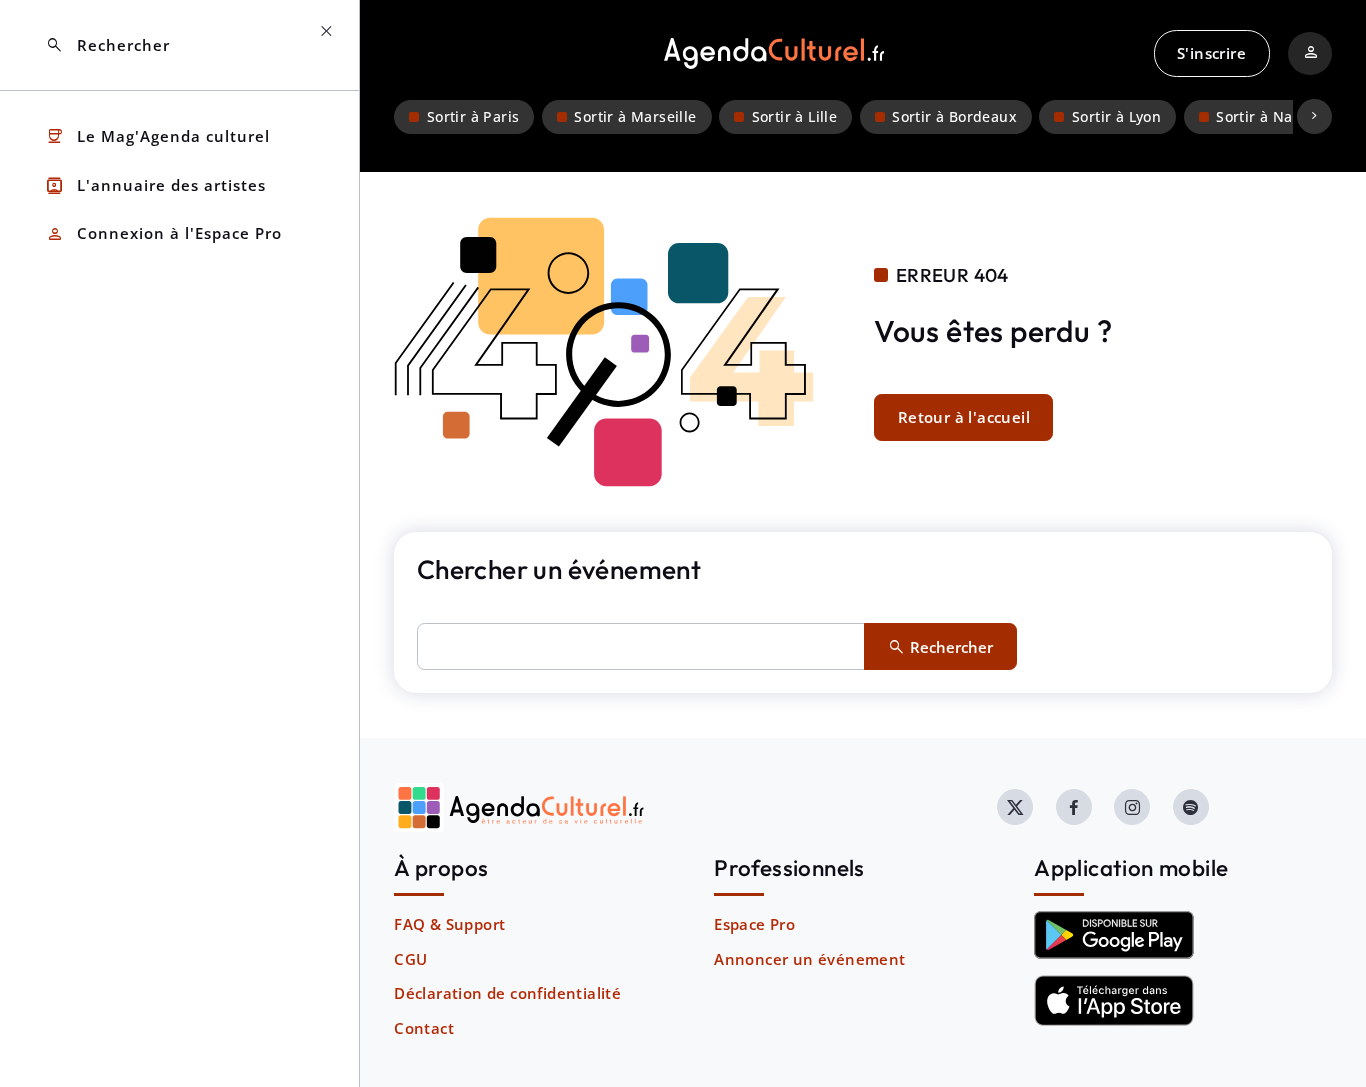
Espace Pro (754, 924)
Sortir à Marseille (635, 117)
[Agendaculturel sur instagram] (1132, 807)
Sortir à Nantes (1269, 117)
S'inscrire (1211, 53)
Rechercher (107, 45)
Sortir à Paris (473, 117)
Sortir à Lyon (1116, 117)
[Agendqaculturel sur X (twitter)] (1015, 807)
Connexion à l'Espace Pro (163, 234)
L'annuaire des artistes (155, 185)
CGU (410, 959)
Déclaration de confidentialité (507, 993)
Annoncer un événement (809, 959)
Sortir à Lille (795, 117)
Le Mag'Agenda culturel (157, 136)
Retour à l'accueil (964, 417)
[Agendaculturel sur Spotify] (1191, 807)
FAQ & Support (449, 924)
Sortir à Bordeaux (954, 117)
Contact (424, 1028)
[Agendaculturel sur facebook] (1074, 807)
